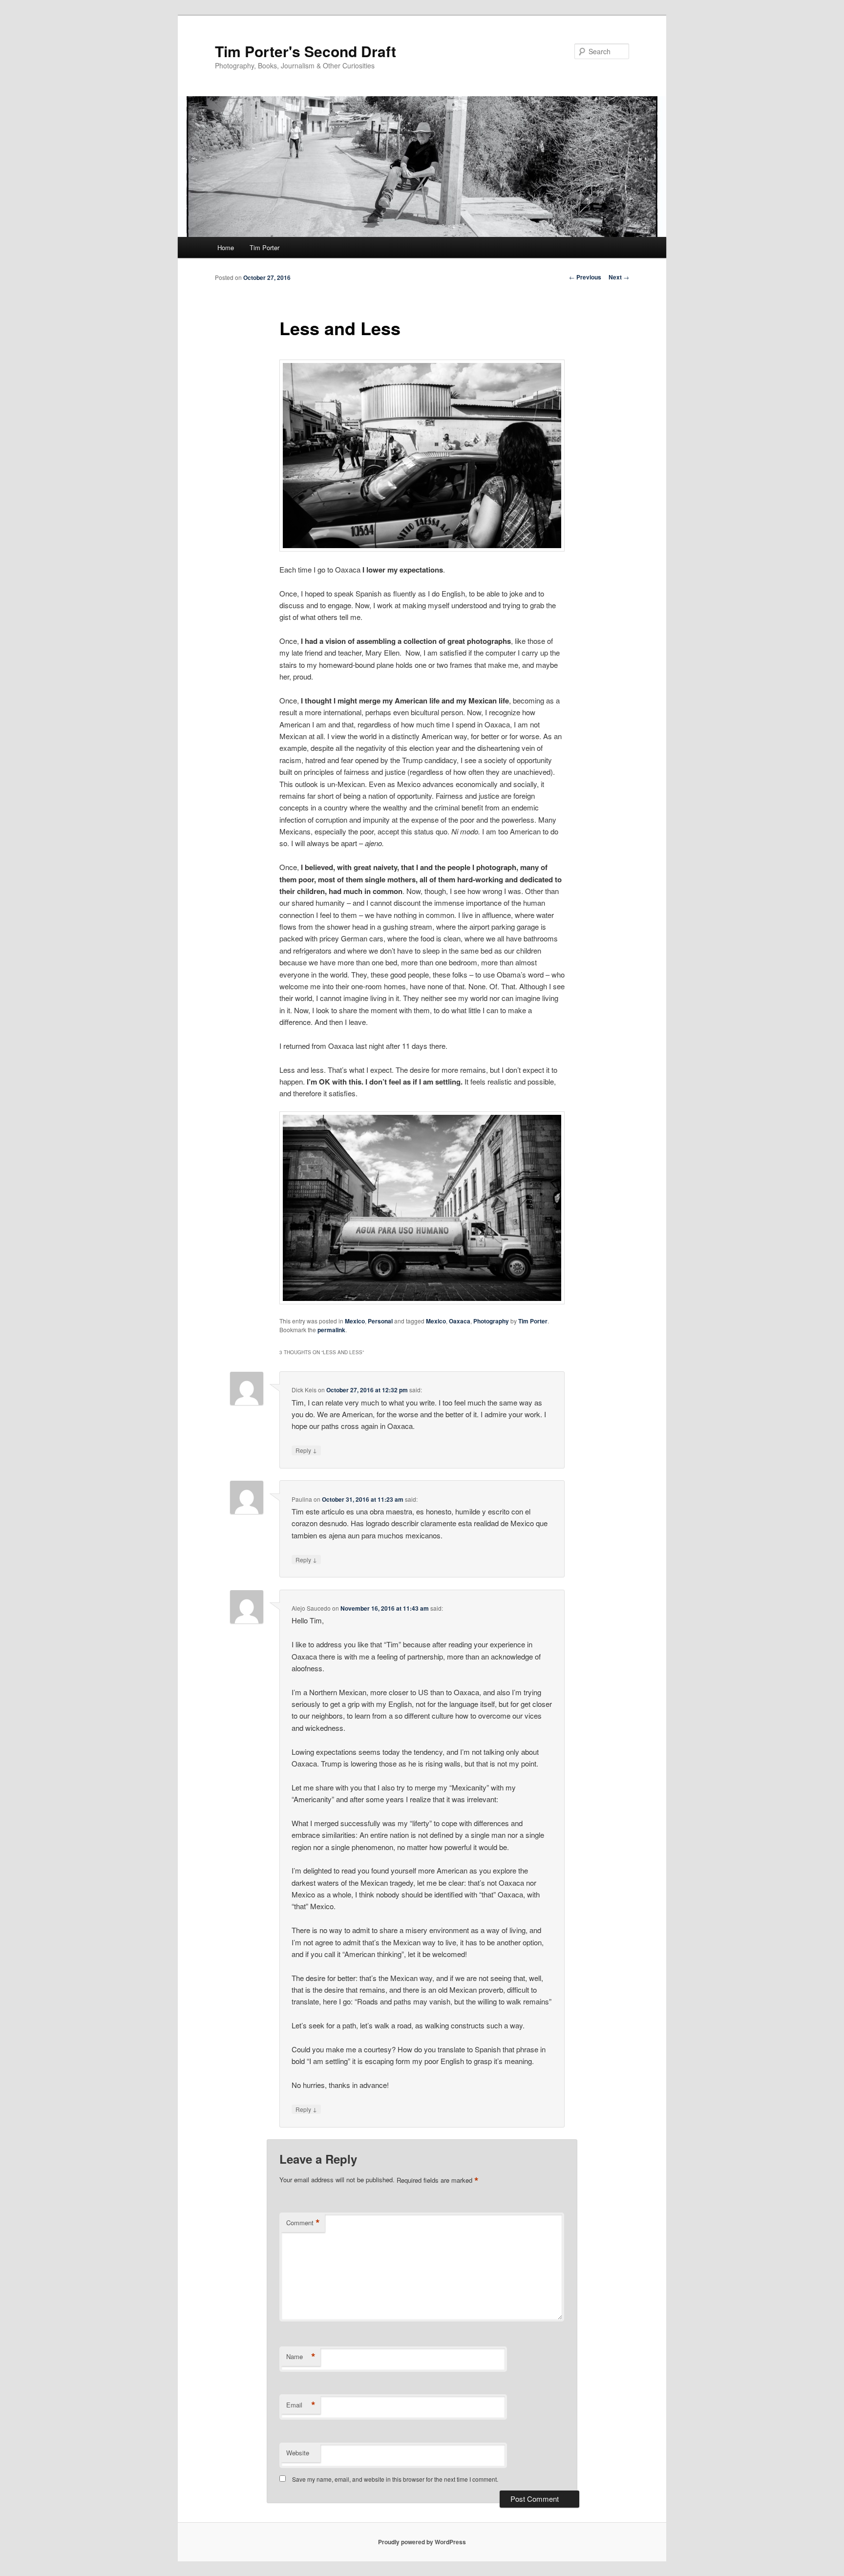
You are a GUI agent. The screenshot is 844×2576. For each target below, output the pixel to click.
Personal (380, 1321)
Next (619, 277)
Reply (306, 1450)
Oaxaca (460, 1321)
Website (298, 2453)
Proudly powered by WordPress (422, 2542)
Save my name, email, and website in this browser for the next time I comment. (395, 2479)
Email (301, 2405)
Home (226, 247)
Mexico (355, 1321)
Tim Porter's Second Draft (306, 51)
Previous (585, 277)
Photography (491, 1321)
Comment (303, 2223)
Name (301, 2357)
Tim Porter (264, 247)
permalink (331, 1330)
